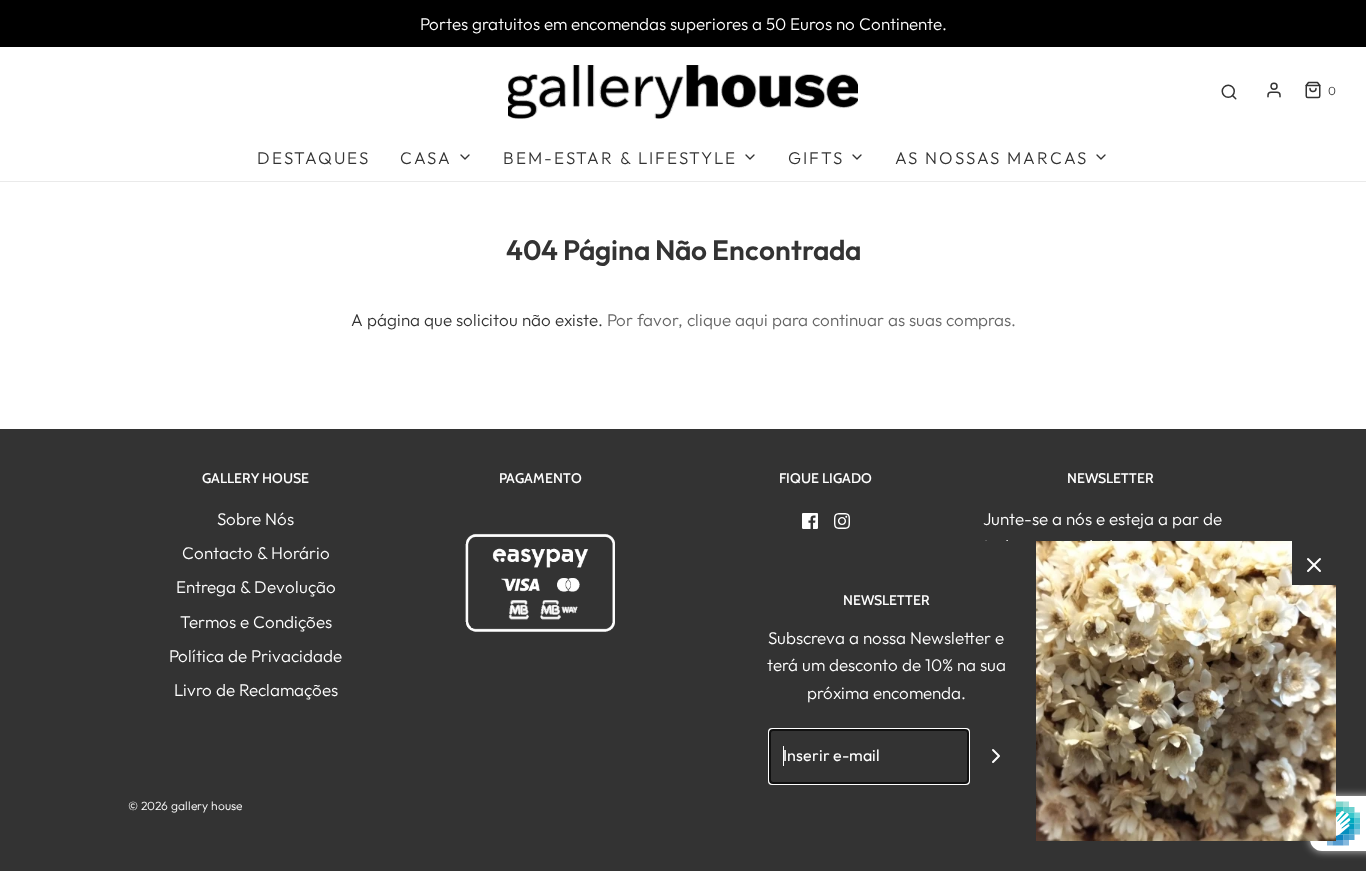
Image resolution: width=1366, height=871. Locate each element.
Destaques (313, 157)
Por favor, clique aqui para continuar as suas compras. (811, 319)
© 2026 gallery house (185, 805)
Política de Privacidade (255, 655)
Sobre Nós (255, 518)
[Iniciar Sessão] (1274, 90)
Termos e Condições (256, 621)
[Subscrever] (996, 756)
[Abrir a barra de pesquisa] (1229, 90)
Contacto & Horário (256, 552)
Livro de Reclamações (256, 689)
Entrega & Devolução (256, 586)
